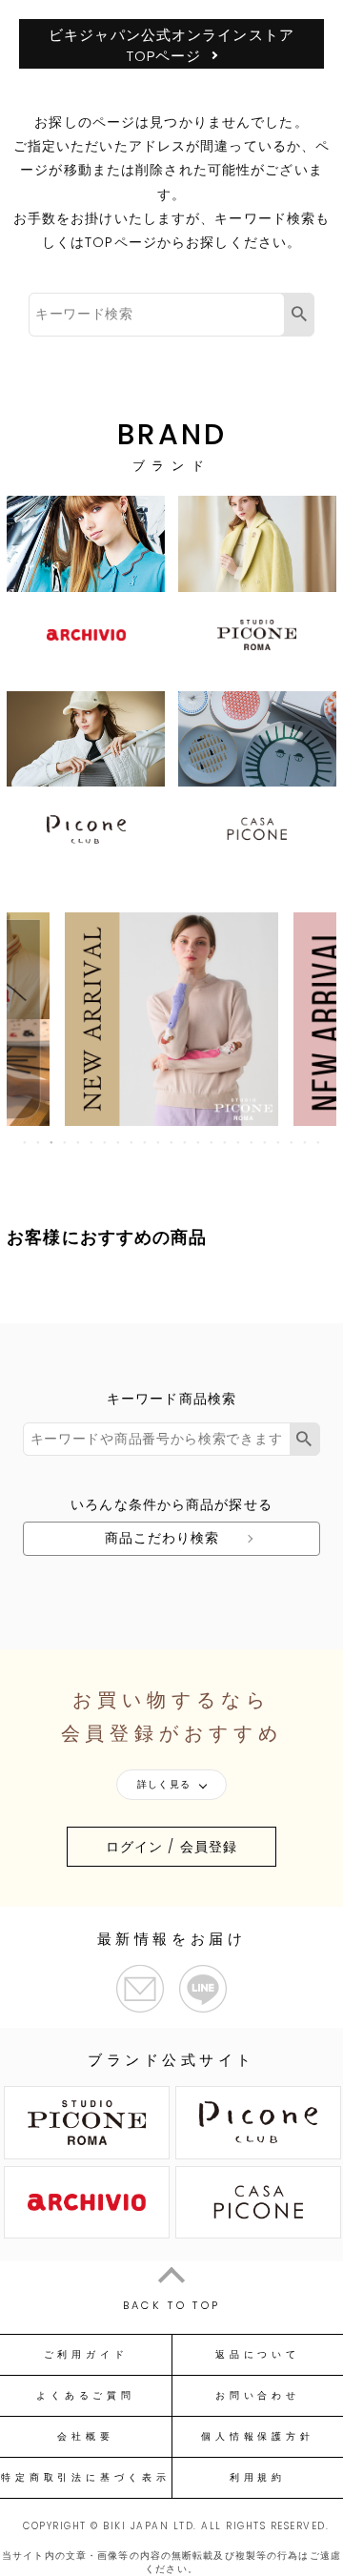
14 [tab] (199, 1142)
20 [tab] (279, 1142)
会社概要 (85, 2437)
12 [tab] (172, 1142)
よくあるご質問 (85, 2396)
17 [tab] (239, 1142)
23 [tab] (319, 1142)
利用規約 (258, 2478)
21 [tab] (293, 1142)
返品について (258, 2355)
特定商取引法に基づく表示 (85, 2478)
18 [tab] (252, 1142)
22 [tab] (306, 1142)
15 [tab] (212, 1142)
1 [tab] (26, 1142)
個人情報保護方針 (257, 2437)
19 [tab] (266, 1142)
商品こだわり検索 (162, 1538)
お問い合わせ (258, 2396)
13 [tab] (186, 1142)
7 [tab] (106, 1142)
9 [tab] (132, 1142)
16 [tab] (226, 1142)
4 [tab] (66, 1142)
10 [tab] (146, 1142)
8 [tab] (119, 1142)
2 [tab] (39, 1142)
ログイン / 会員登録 (171, 1847)
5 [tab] (79, 1142)
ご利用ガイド (86, 2355)
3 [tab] (52, 1142)
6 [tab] (92, 1142)
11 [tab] (159, 1142)
